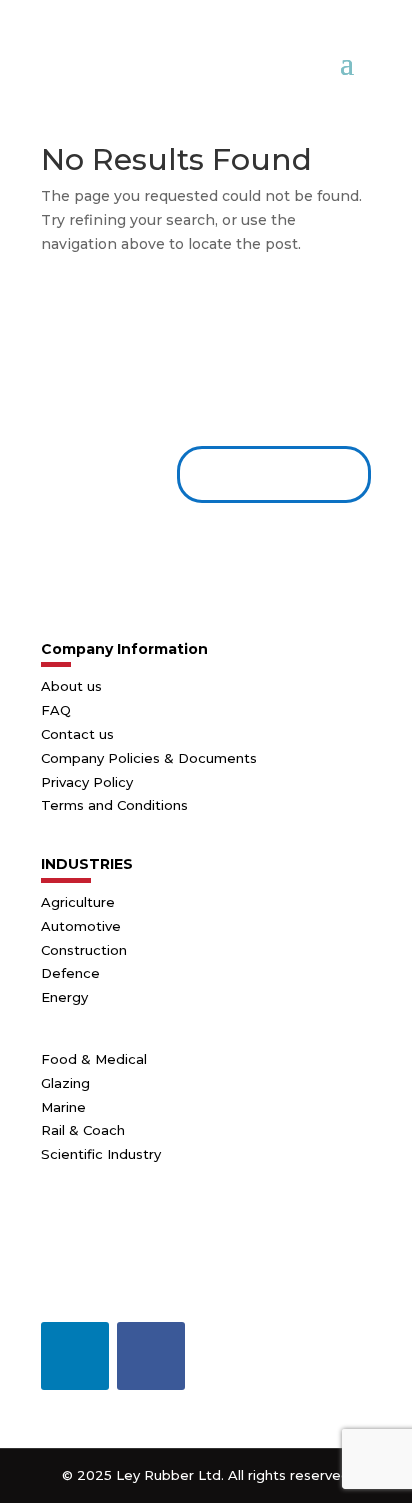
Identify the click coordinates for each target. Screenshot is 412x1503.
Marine (63, 1107)
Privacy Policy (87, 782)
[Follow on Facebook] (151, 1356)
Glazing (65, 1083)
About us (71, 686)
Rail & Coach (83, 1130)
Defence (70, 973)
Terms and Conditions (114, 805)
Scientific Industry (101, 1154)
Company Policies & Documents (149, 758)
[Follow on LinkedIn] (75, 1356)
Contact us (266, 474)
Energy (64, 997)
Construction (84, 950)
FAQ (56, 710)
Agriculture (78, 902)
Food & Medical (94, 1059)
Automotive (81, 926)
